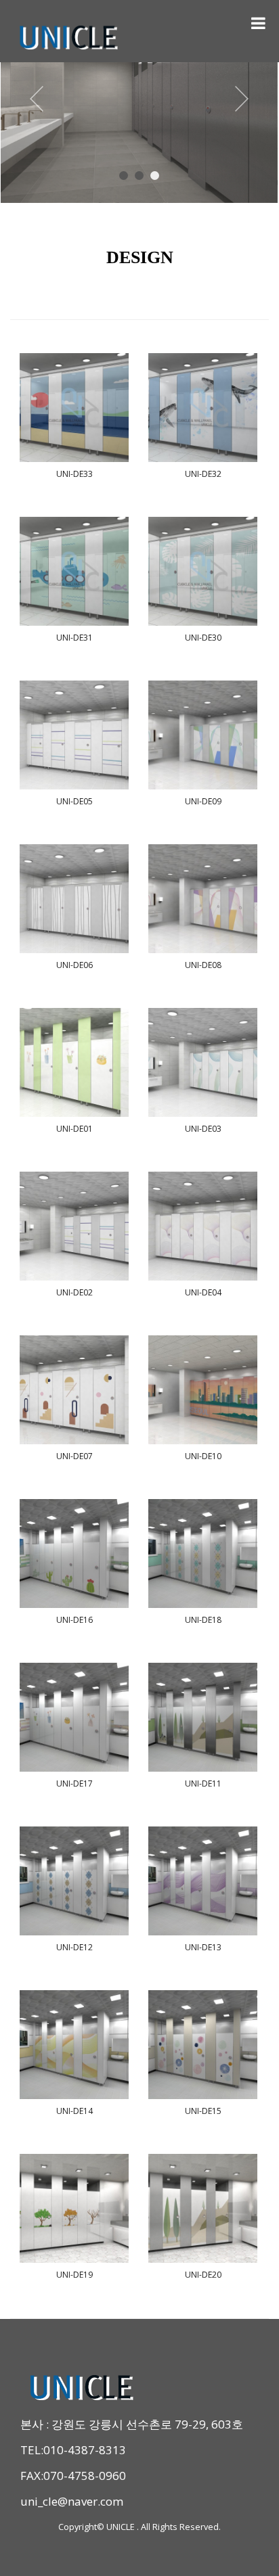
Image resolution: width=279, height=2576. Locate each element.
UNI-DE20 (203, 2275)
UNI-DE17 (74, 1784)
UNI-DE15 (203, 2111)
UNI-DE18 (203, 1620)
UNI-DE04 (203, 1292)
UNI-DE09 (203, 801)
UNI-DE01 (74, 1129)
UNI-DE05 (74, 801)
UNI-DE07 (74, 1456)
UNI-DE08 (203, 965)
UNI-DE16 (74, 1620)
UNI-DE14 (74, 2111)
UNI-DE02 (74, 1292)
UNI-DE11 (203, 1784)
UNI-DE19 (74, 2275)
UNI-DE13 (203, 1947)
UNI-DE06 (74, 965)
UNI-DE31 (74, 638)
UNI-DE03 (203, 1129)
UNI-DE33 (74, 474)
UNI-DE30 (203, 638)
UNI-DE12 (74, 1947)
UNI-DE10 (203, 1456)
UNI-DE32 (203, 474)
